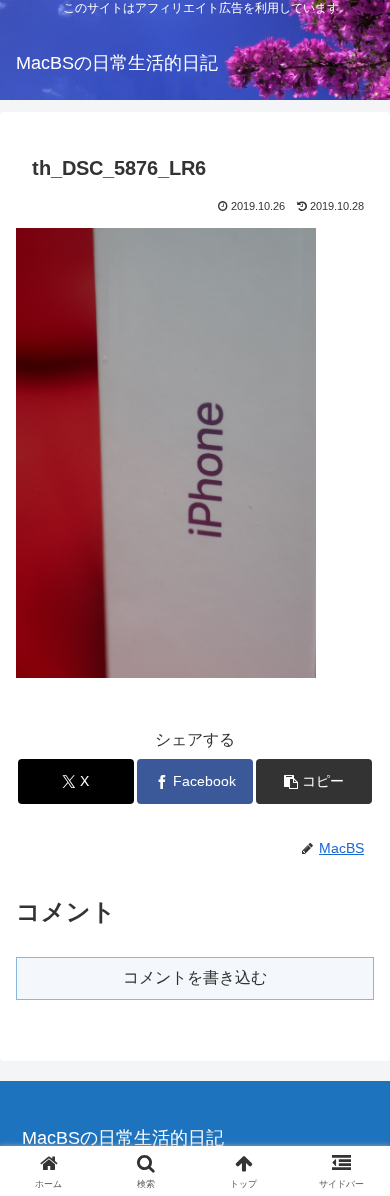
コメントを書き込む (195, 977)
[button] (314, 781)
